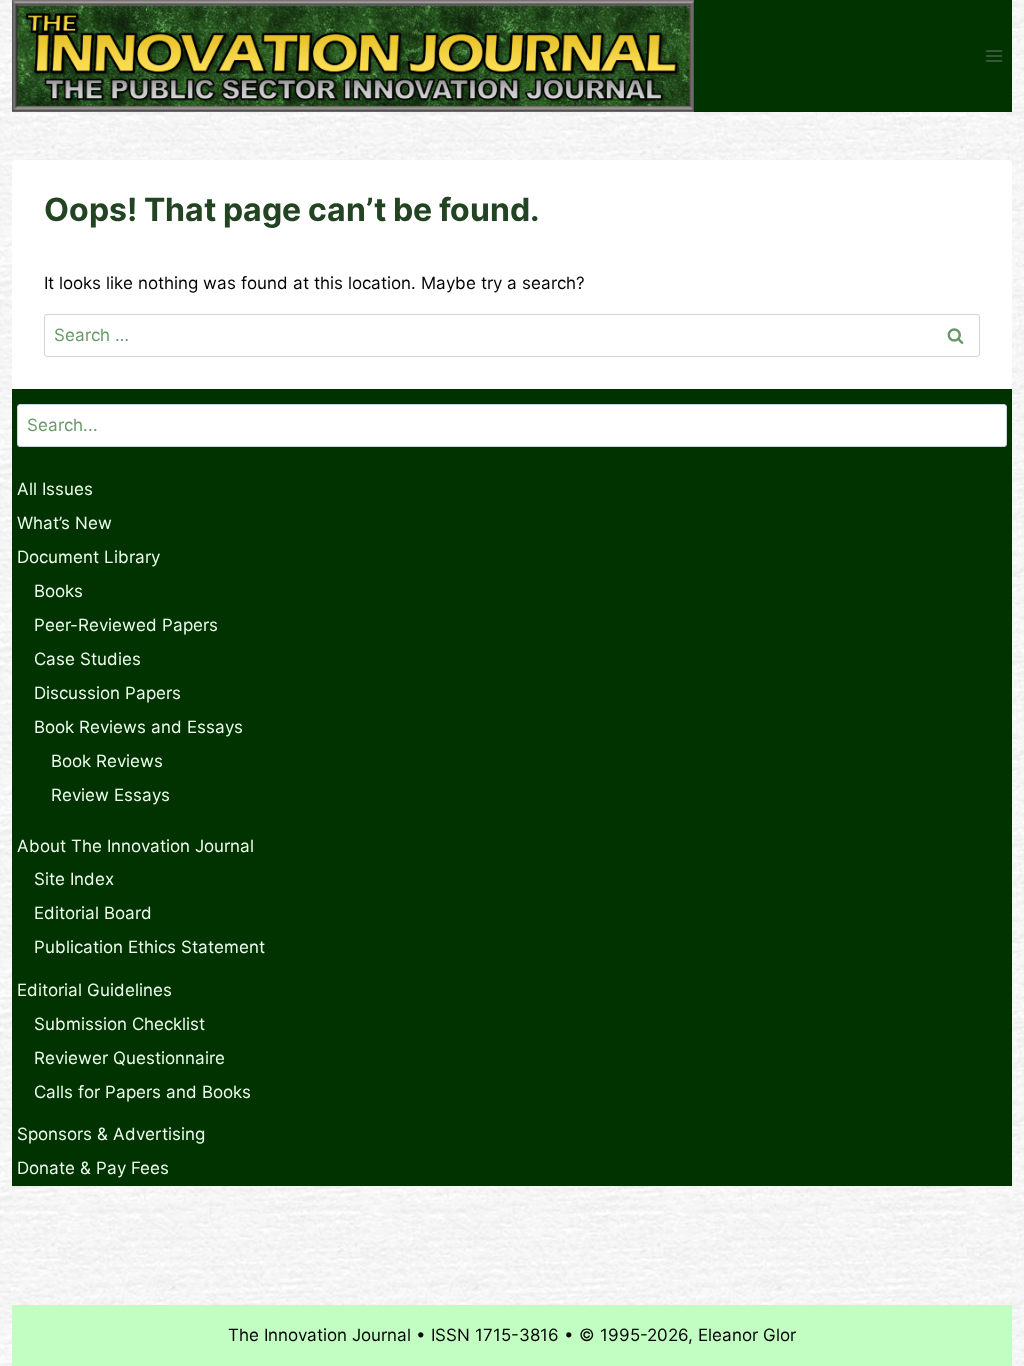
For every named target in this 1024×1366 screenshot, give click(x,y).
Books (58, 591)
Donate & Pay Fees (93, 1168)
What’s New (64, 523)
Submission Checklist (119, 1024)
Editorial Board (93, 913)
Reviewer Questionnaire (129, 1058)
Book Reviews (107, 761)
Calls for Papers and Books (142, 1092)
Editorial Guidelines (94, 990)
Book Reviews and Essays (138, 727)
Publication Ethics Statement (149, 947)
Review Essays (110, 795)
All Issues (55, 489)
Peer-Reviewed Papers (126, 625)
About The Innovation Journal (135, 846)
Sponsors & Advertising (111, 1134)
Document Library (88, 557)
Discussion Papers (107, 693)
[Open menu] (993, 56)
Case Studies (87, 659)
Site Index (74, 879)
